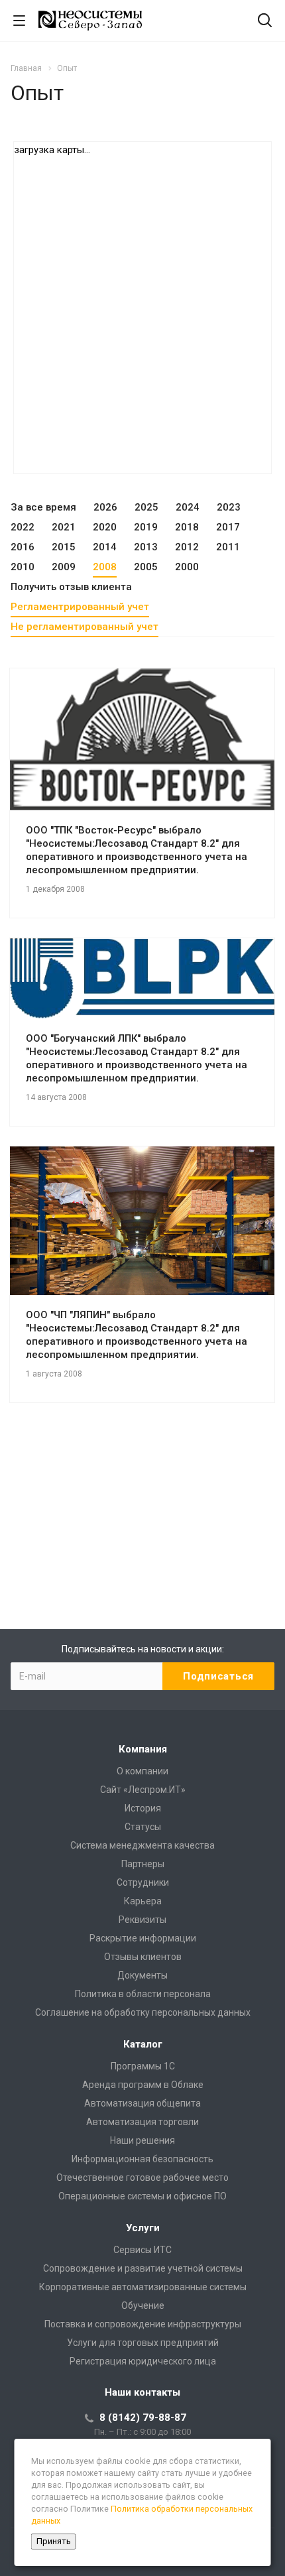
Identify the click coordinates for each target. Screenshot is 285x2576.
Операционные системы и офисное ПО (142, 2196)
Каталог (143, 2044)
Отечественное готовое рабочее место (142, 2177)
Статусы (143, 1827)
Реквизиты (142, 1920)
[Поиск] (265, 22)
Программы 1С (143, 2066)
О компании (142, 1771)
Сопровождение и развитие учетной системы (143, 2268)
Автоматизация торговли (142, 2122)
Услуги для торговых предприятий (143, 2343)
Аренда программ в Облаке (143, 2085)
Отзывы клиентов (143, 1957)
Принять (54, 2541)
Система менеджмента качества (142, 1845)
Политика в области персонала (143, 1994)
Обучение (143, 2305)
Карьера (143, 1901)
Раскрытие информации (143, 1938)
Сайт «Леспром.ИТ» (143, 1790)
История (143, 1808)
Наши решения (142, 2140)
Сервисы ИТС (142, 2250)
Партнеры (143, 1864)
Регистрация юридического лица (143, 2361)
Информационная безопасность (142, 2159)
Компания (143, 1749)
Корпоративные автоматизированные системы (143, 2287)
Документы (142, 1975)
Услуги (143, 2228)
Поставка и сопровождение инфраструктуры (143, 2324)
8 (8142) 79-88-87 (143, 2418)
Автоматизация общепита (142, 2103)
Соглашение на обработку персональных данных (143, 2012)
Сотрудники (143, 1882)
